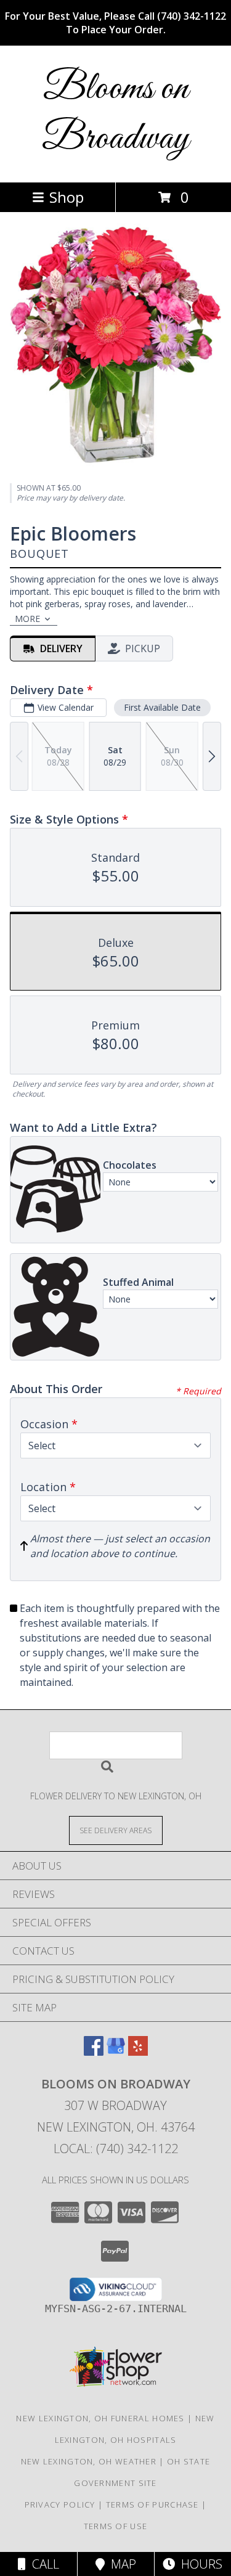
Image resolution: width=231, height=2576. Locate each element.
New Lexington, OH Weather (89, 2461)
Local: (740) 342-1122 (116, 2149)
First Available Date (162, 707)
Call (43, 2564)
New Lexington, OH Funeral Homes (100, 2418)
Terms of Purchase (152, 2504)
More (27, 619)
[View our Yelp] (138, 2052)
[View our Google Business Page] (116, 2052)
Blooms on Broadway (115, 114)
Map (120, 2564)
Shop (67, 197)
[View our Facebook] (94, 2052)
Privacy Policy (60, 2504)
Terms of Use (116, 2526)
